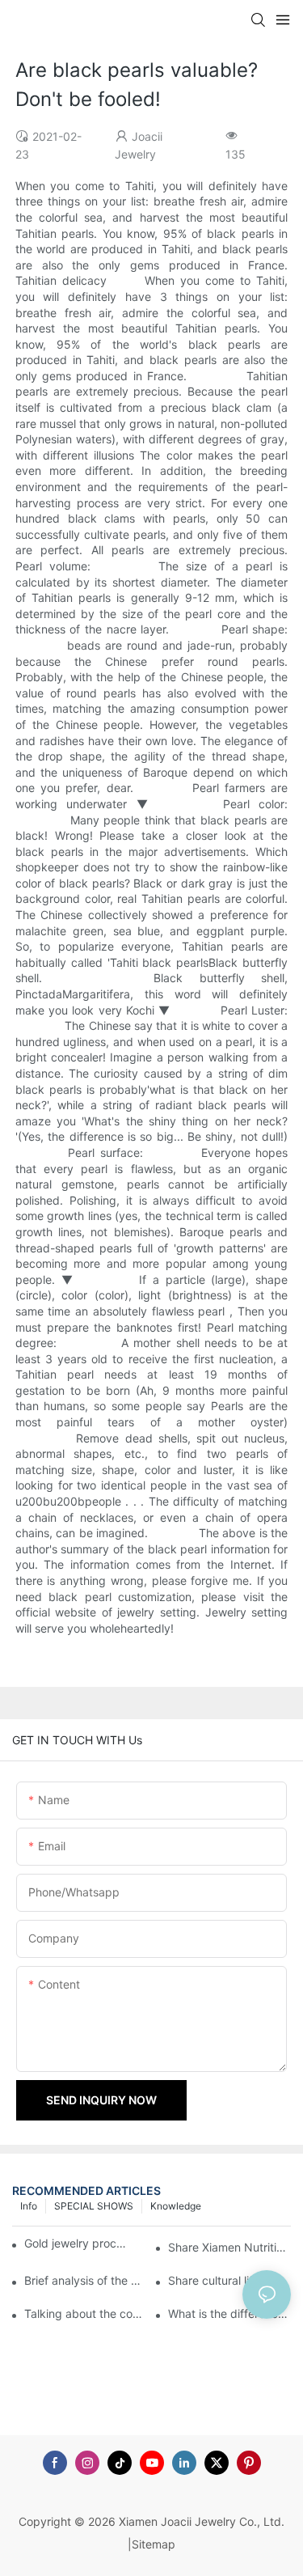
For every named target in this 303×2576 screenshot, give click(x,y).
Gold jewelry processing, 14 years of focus (77, 2243)
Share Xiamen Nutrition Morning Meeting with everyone (229, 2247)
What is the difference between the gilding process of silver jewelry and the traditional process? (229, 2313)
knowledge (176, 2206)
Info (29, 2206)
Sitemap (154, 2544)
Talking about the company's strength (86, 2313)
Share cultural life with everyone (229, 2280)
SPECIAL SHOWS (94, 2206)
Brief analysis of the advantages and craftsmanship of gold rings (86, 2280)
